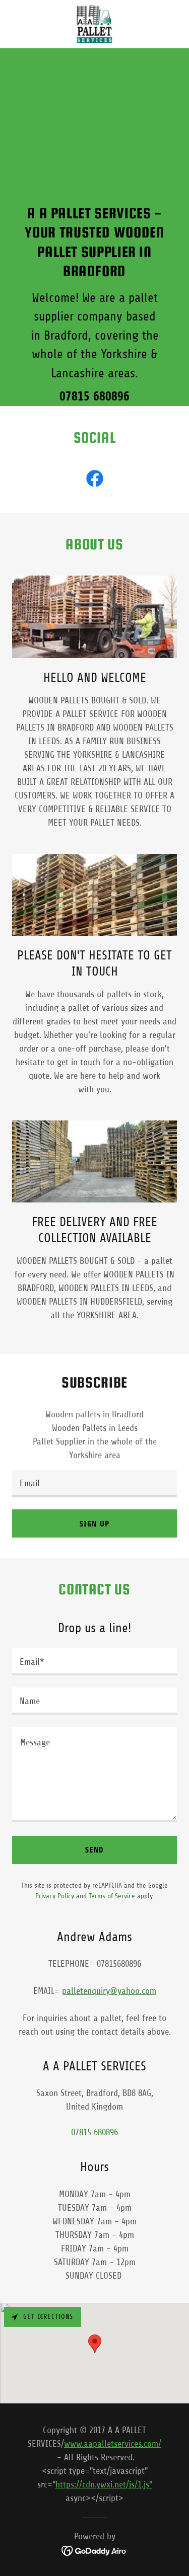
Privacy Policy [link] (55, 1896)
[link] (95, 24)
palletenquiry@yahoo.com (109, 1991)
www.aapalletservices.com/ (113, 2444)
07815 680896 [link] (94, 396)
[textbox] (94, 1484)
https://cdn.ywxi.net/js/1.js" (104, 2484)
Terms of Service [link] (112, 1896)
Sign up (94, 1524)
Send (94, 1850)
